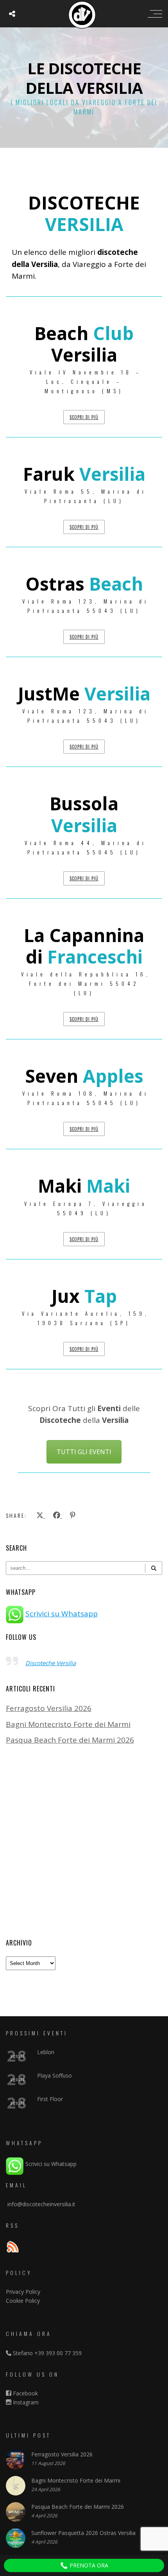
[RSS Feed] (13, 2248)
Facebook (25, 2393)
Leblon (46, 2052)
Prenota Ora (88, 2565)
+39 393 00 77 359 (58, 2353)
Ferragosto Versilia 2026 (49, 1708)
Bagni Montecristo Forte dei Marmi (68, 1724)
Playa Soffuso (55, 2075)
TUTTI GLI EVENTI (84, 1452)
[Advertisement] (84, 1842)
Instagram (25, 2402)
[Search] (154, 1568)
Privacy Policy (23, 2292)
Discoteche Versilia (51, 1663)
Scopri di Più (84, 417)
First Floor (50, 2099)
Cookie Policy (23, 2301)
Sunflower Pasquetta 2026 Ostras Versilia (83, 2533)
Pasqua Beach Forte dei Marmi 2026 (70, 1740)
